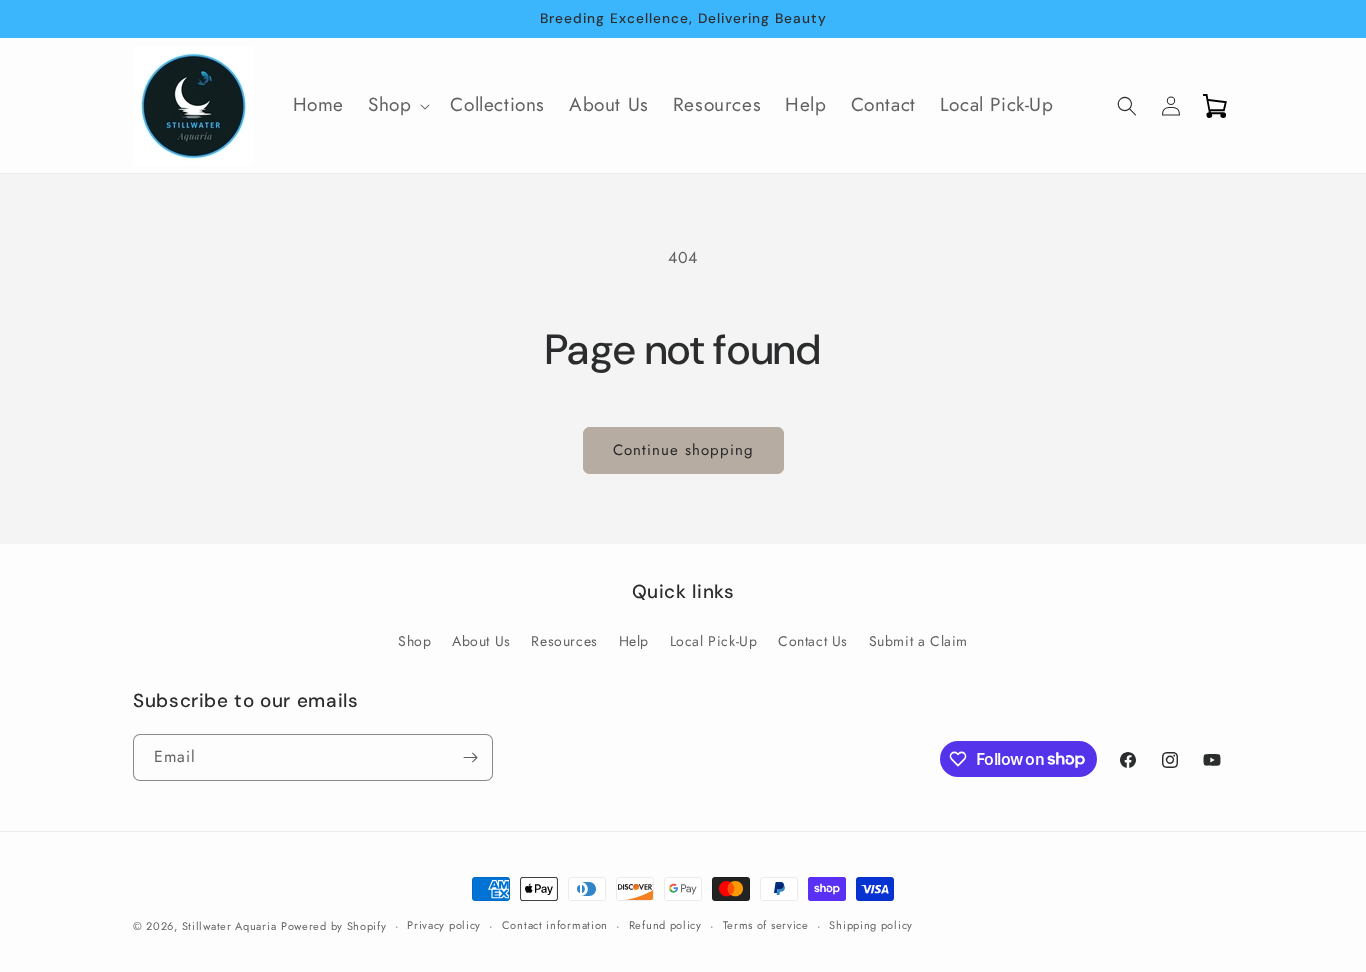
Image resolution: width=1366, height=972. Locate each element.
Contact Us (813, 641)
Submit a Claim (918, 641)
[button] (397, 105)
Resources (564, 641)
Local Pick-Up (714, 641)
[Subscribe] (470, 757)
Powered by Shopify (334, 926)
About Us (481, 641)
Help (634, 641)
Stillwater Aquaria (229, 926)
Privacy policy (444, 925)
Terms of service (766, 925)
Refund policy (665, 925)
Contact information (555, 925)
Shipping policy (871, 925)
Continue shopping (683, 450)
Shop (414, 641)
